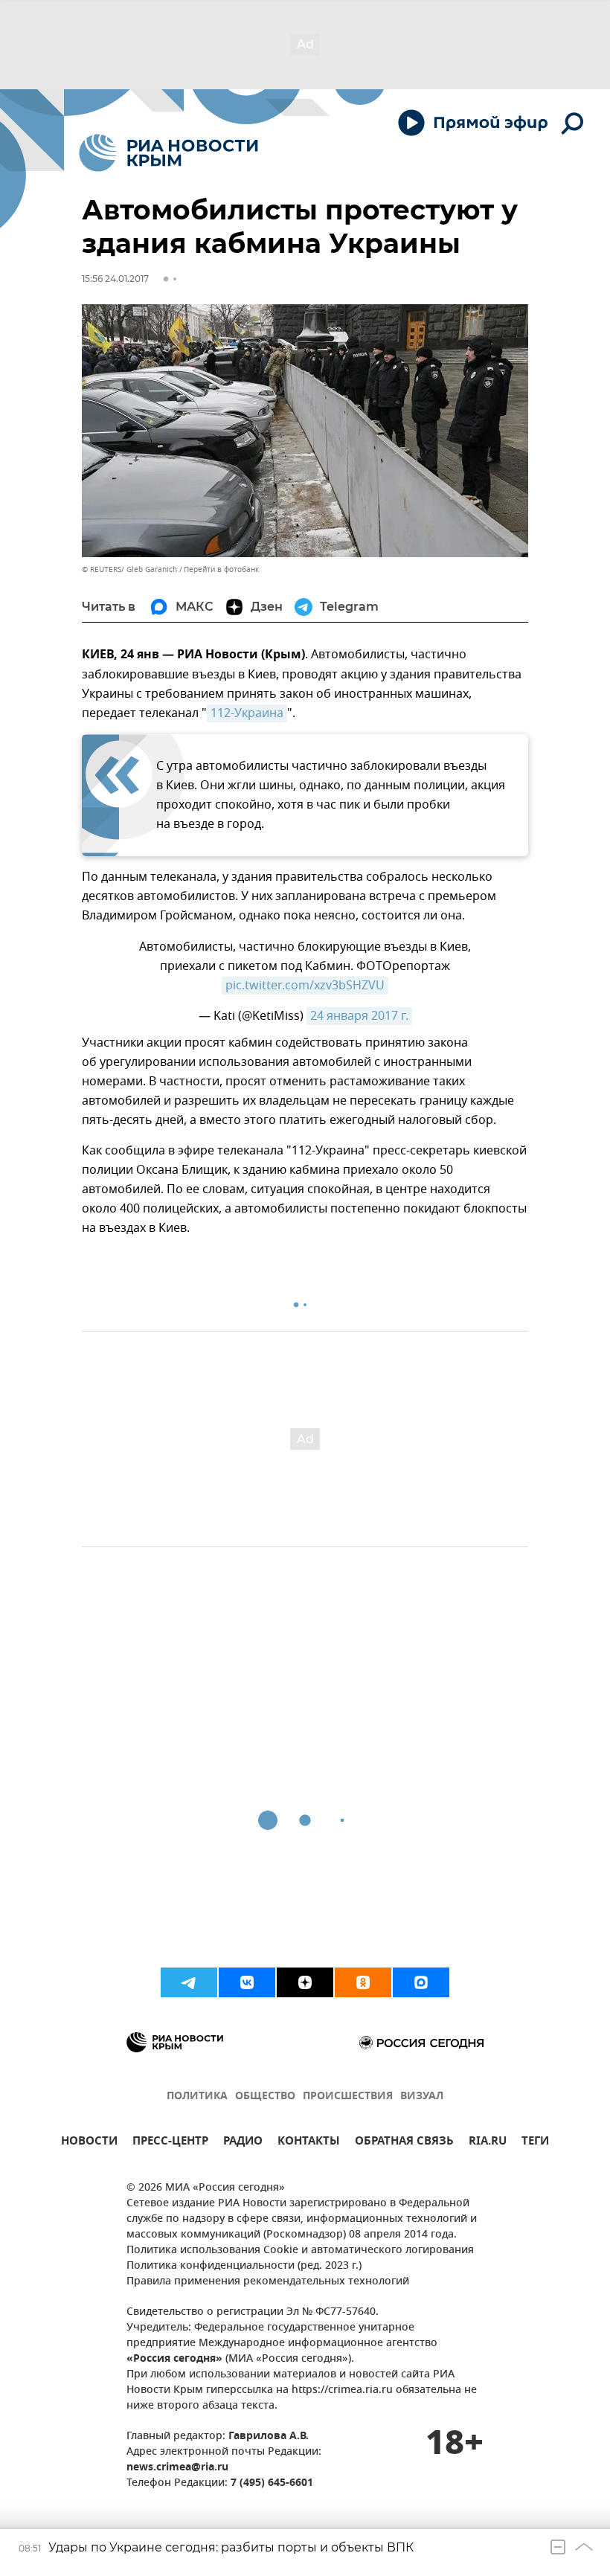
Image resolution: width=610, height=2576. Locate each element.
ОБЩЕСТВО (265, 2097)
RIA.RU (488, 2143)
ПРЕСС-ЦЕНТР (170, 2143)
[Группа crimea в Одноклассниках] (363, 1982)
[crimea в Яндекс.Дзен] (305, 1982)
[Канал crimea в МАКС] (421, 1982)
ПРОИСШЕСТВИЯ (348, 2097)
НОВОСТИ (89, 2143)
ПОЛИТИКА (197, 2097)
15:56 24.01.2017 (115, 279)
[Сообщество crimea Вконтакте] (247, 1982)
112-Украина (247, 713)
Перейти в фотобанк (221, 569)
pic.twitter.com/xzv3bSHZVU (305, 986)
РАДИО (243, 2143)
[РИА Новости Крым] (168, 153)
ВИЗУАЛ (422, 2097)
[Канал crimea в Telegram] (189, 1982)
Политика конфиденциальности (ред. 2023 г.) (244, 2266)
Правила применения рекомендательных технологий (268, 2282)
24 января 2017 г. (359, 1016)
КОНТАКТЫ (309, 2143)
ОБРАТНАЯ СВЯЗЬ (404, 2143)
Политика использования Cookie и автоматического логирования (300, 2251)
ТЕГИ (535, 2143)
